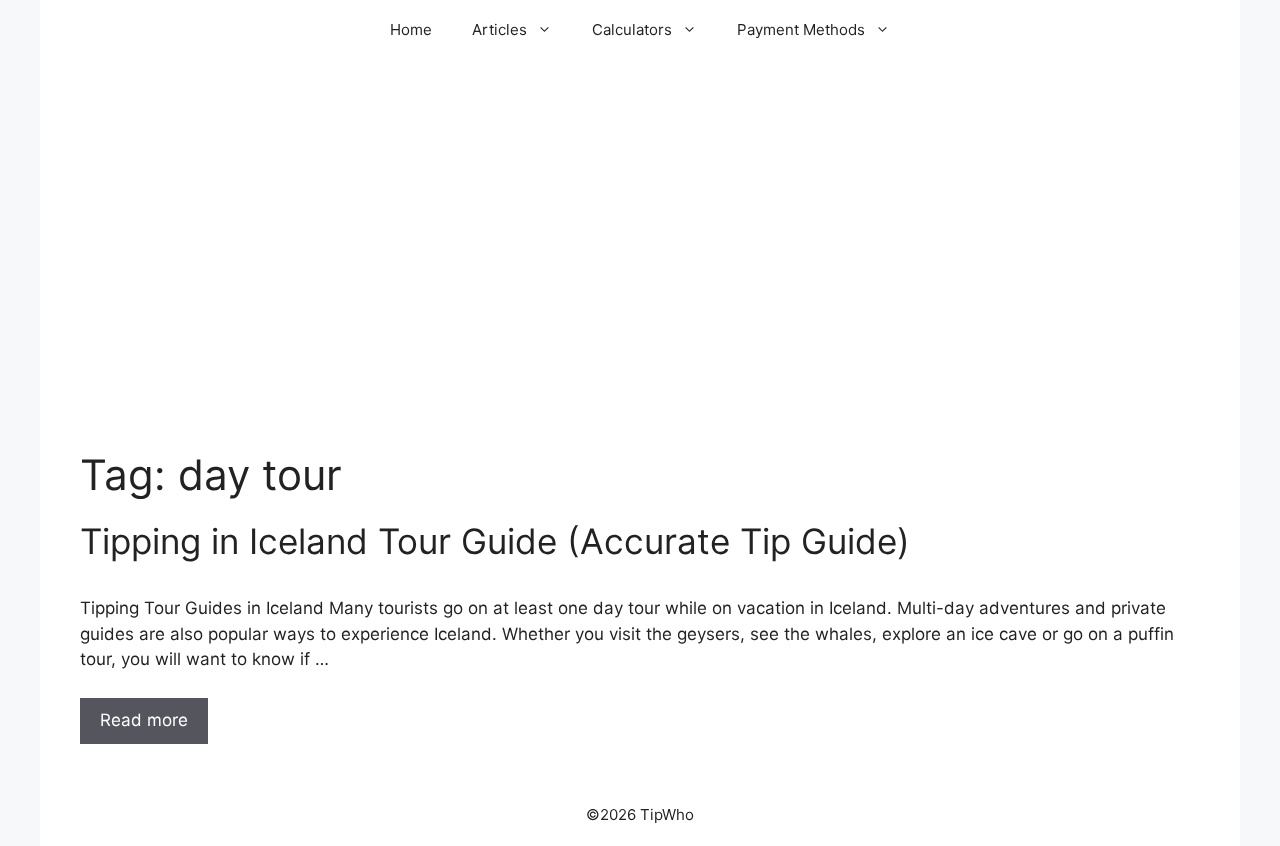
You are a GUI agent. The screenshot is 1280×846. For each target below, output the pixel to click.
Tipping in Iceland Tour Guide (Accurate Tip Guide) (495, 541)
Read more (144, 720)
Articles (499, 29)
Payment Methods (801, 29)
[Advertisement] (640, 290)
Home (411, 29)
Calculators (632, 29)
